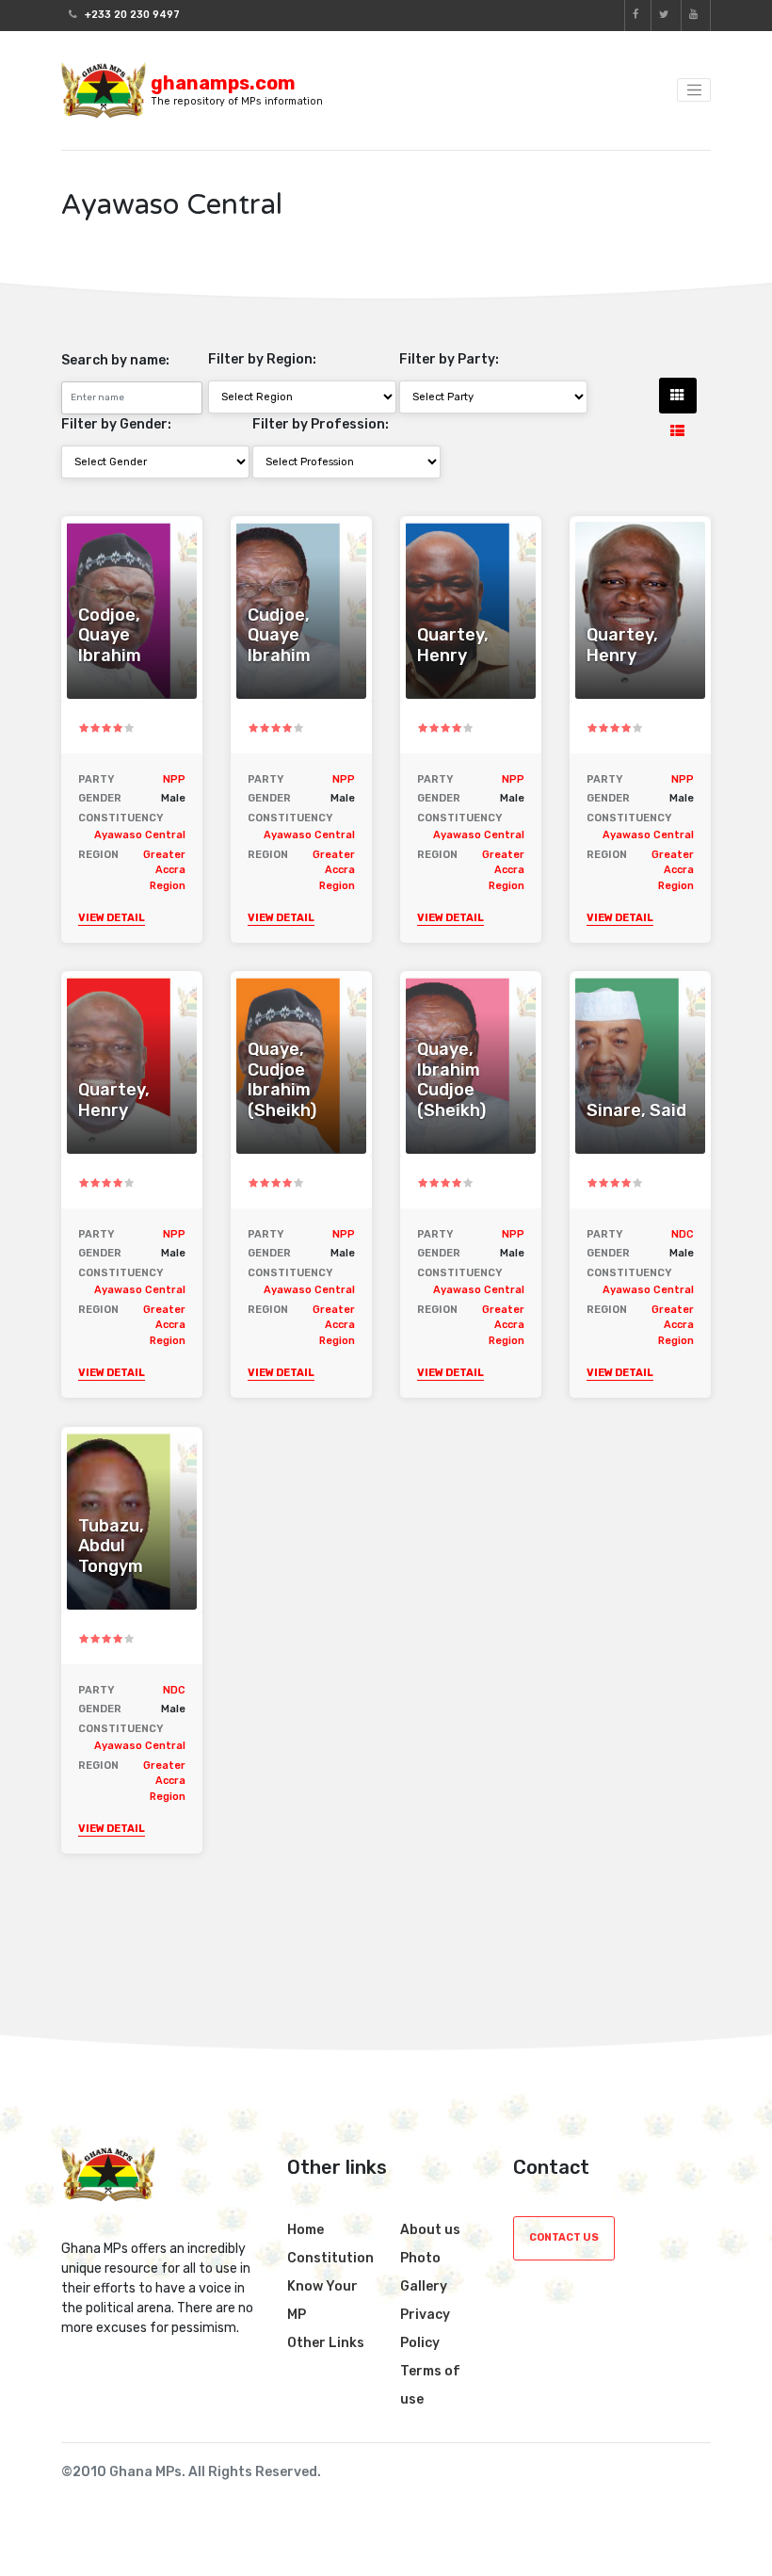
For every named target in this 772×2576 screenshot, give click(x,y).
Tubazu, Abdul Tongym (111, 1547)
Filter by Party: (449, 359)
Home (306, 2230)
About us (430, 2230)
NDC (683, 1234)
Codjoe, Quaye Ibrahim (110, 636)
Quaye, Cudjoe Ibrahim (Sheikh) (282, 1080)
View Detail (112, 918)
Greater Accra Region (164, 870)
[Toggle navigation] (694, 90)
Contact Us (564, 2237)
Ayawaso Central (140, 835)
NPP (174, 779)
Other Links (326, 2343)
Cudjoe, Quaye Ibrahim (279, 636)
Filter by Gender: (116, 424)
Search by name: (115, 360)
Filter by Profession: (321, 424)
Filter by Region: (262, 359)
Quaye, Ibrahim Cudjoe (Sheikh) (451, 1080)
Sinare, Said (636, 1111)
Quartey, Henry (453, 646)
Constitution (330, 2258)
